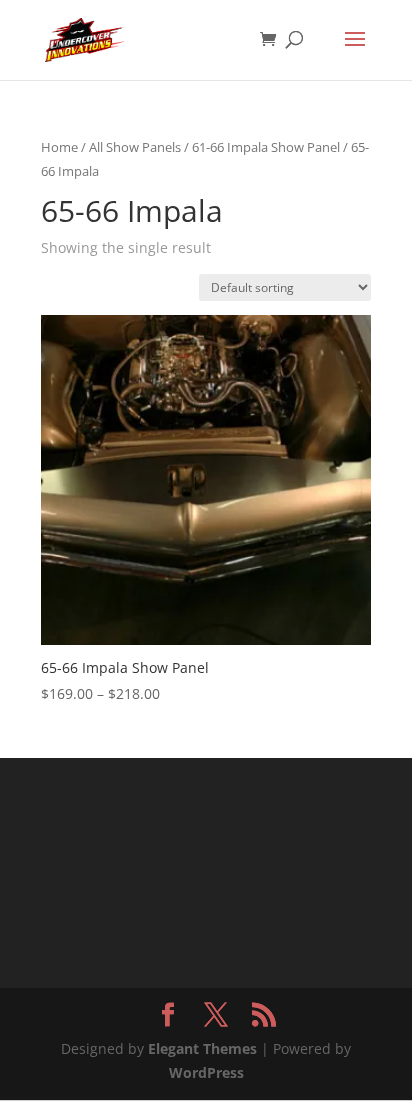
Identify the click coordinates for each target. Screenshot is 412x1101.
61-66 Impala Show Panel (266, 147)
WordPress (206, 1072)
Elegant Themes (202, 1048)
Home (59, 147)
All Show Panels (135, 147)
